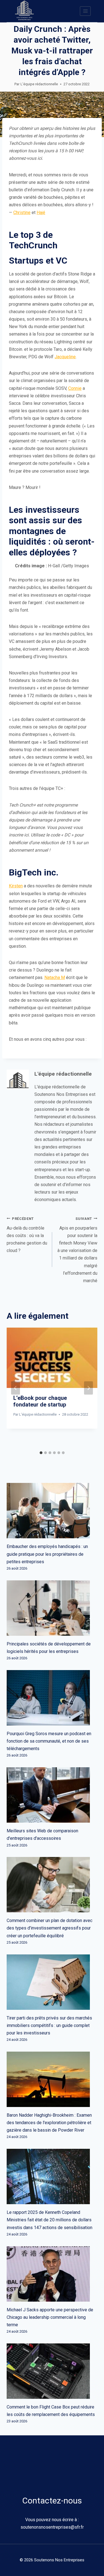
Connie (75, 388)
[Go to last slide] (16, 1388)
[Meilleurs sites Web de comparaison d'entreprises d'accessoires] (52, 1795)
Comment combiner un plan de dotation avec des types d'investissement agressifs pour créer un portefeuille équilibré (50, 1928)
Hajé (41, 212)
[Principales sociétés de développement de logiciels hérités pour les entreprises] (52, 1608)
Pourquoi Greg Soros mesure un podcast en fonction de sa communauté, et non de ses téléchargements (49, 1741)
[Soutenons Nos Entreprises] (24, 11)
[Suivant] (88, 1388)
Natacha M (55, 977)
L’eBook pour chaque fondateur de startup (40, 1401)
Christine (22, 212)
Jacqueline (65, 357)
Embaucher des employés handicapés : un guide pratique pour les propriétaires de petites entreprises (47, 1554)
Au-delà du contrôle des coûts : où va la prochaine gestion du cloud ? (27, 1235)
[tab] (41, 1453)
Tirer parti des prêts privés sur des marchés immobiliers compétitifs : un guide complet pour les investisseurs (49, 2025)
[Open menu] (85, 11)
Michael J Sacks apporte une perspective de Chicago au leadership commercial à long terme (50, 2317)
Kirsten (16, 886)
